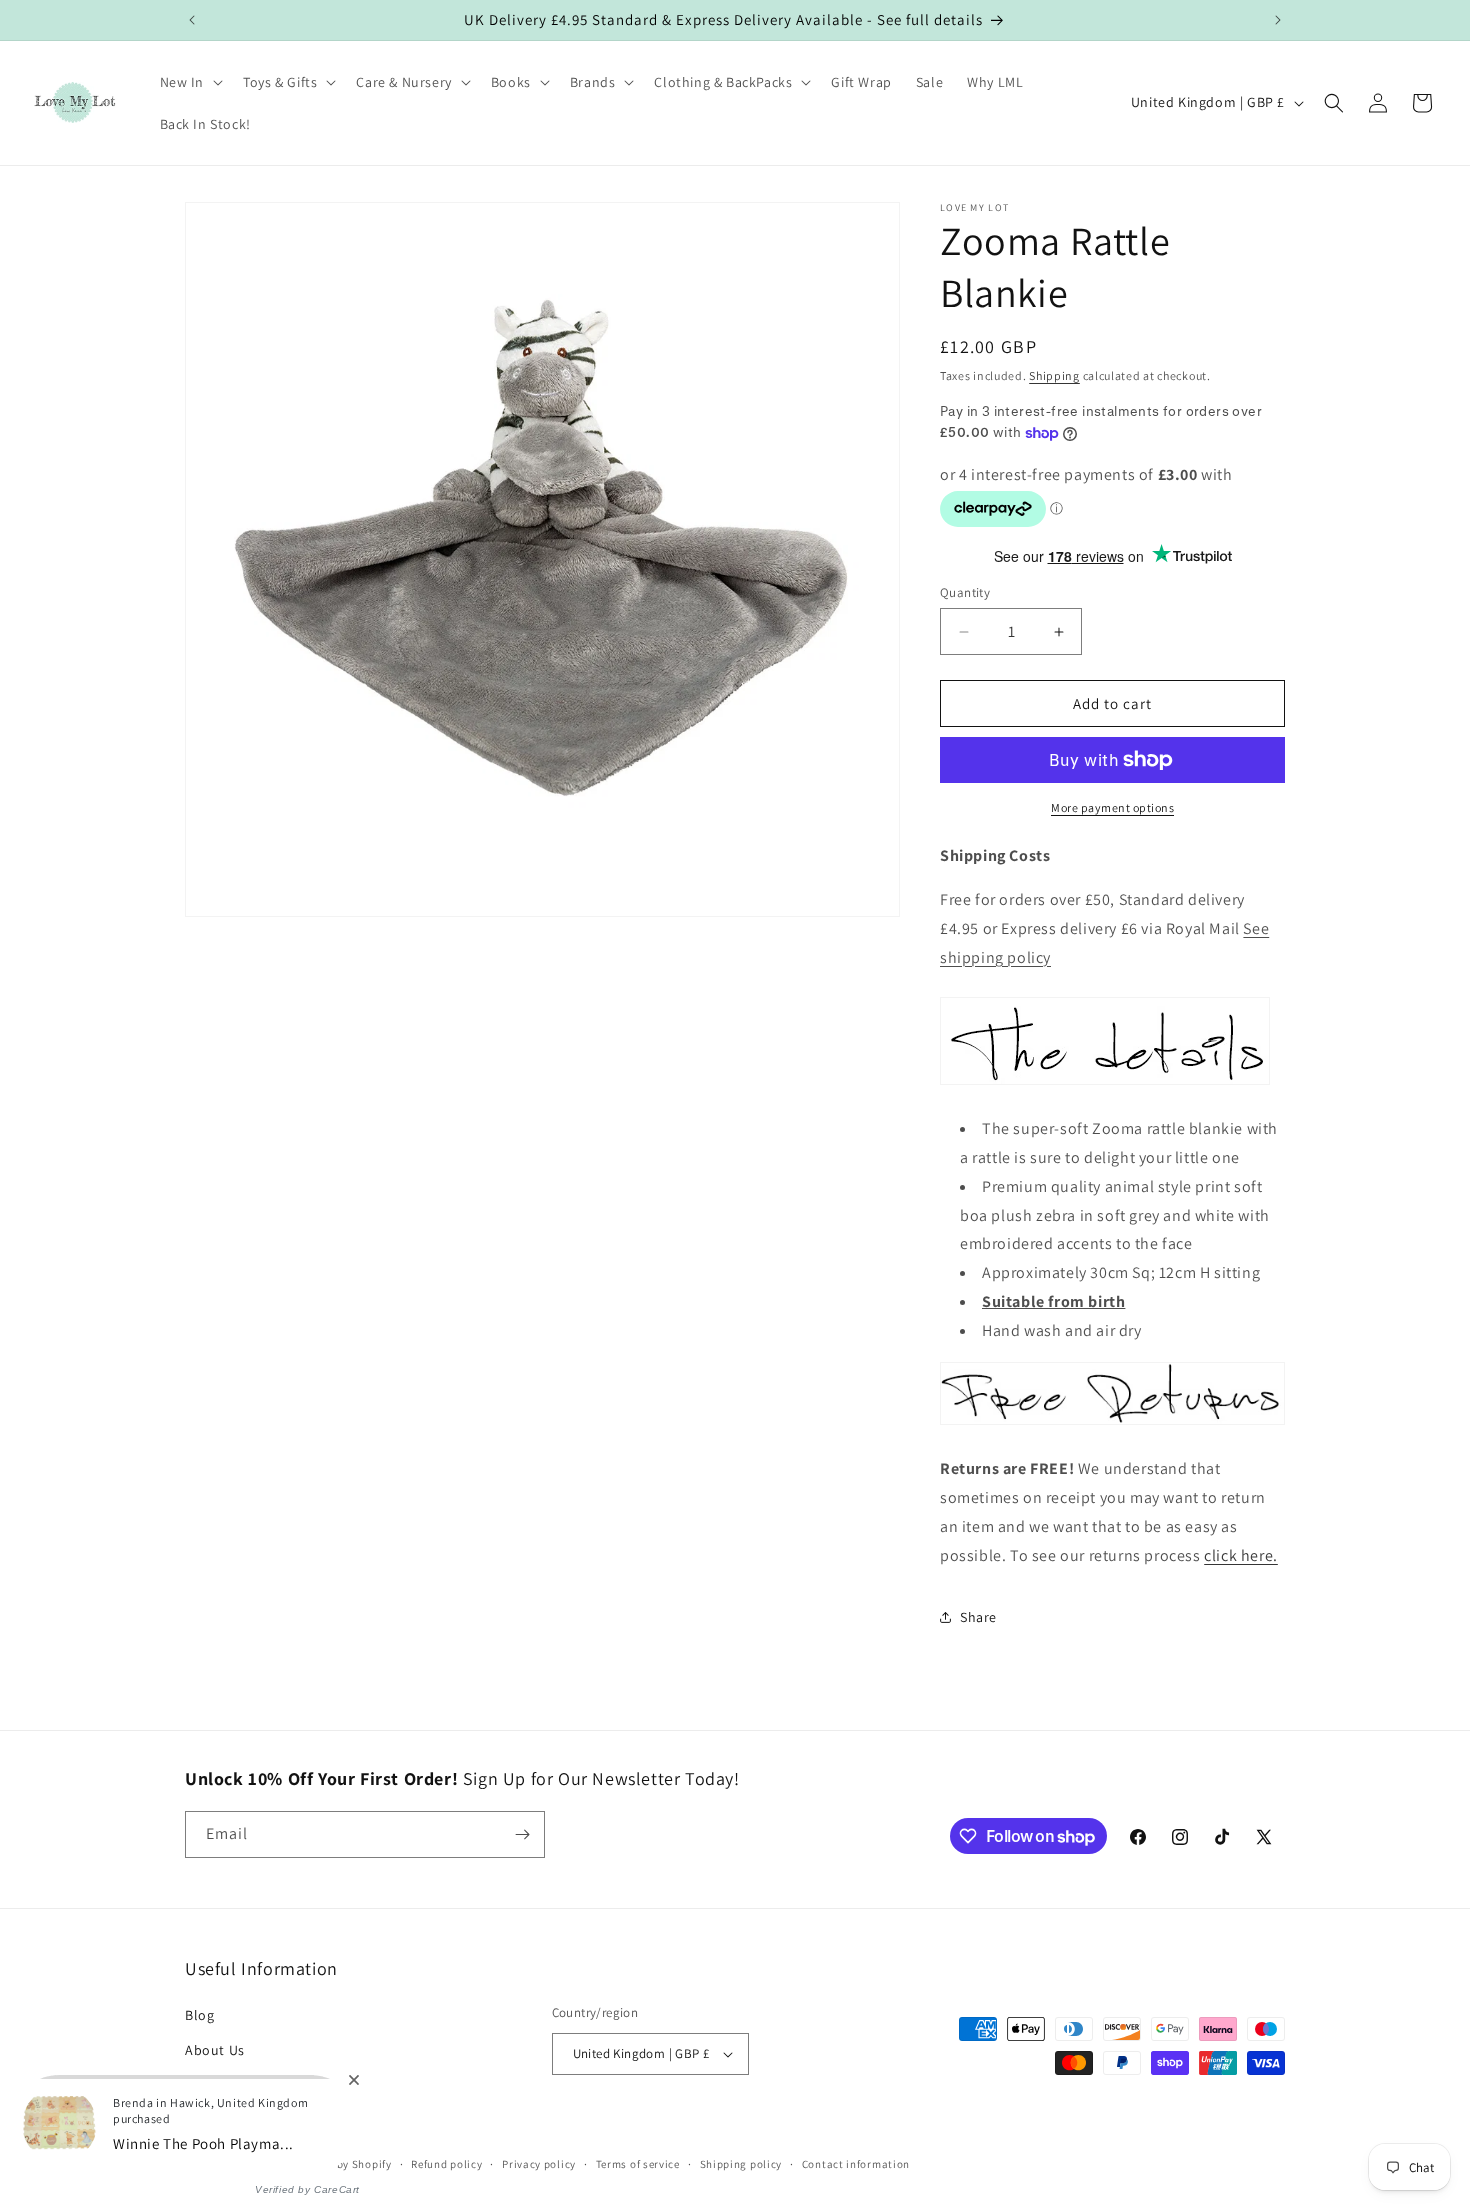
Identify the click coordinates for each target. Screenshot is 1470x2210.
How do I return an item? (266, 2121)
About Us (215, 2050)
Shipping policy (741, 2164)
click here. (1241, 1555)
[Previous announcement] (192, 20)
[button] (190, 82)
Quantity (965, 592)
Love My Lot (256, 2164)
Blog (199, 2015)
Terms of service (638, 2164)
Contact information (856, 2164)
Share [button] (978, 1617)
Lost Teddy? (223, 2086)
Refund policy (446, 2164)
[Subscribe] (522, 1834)
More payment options (1112, 807)
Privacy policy (539, 2164)
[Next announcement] (1278, 20)
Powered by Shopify (340, 2164)
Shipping (1054, 375)
